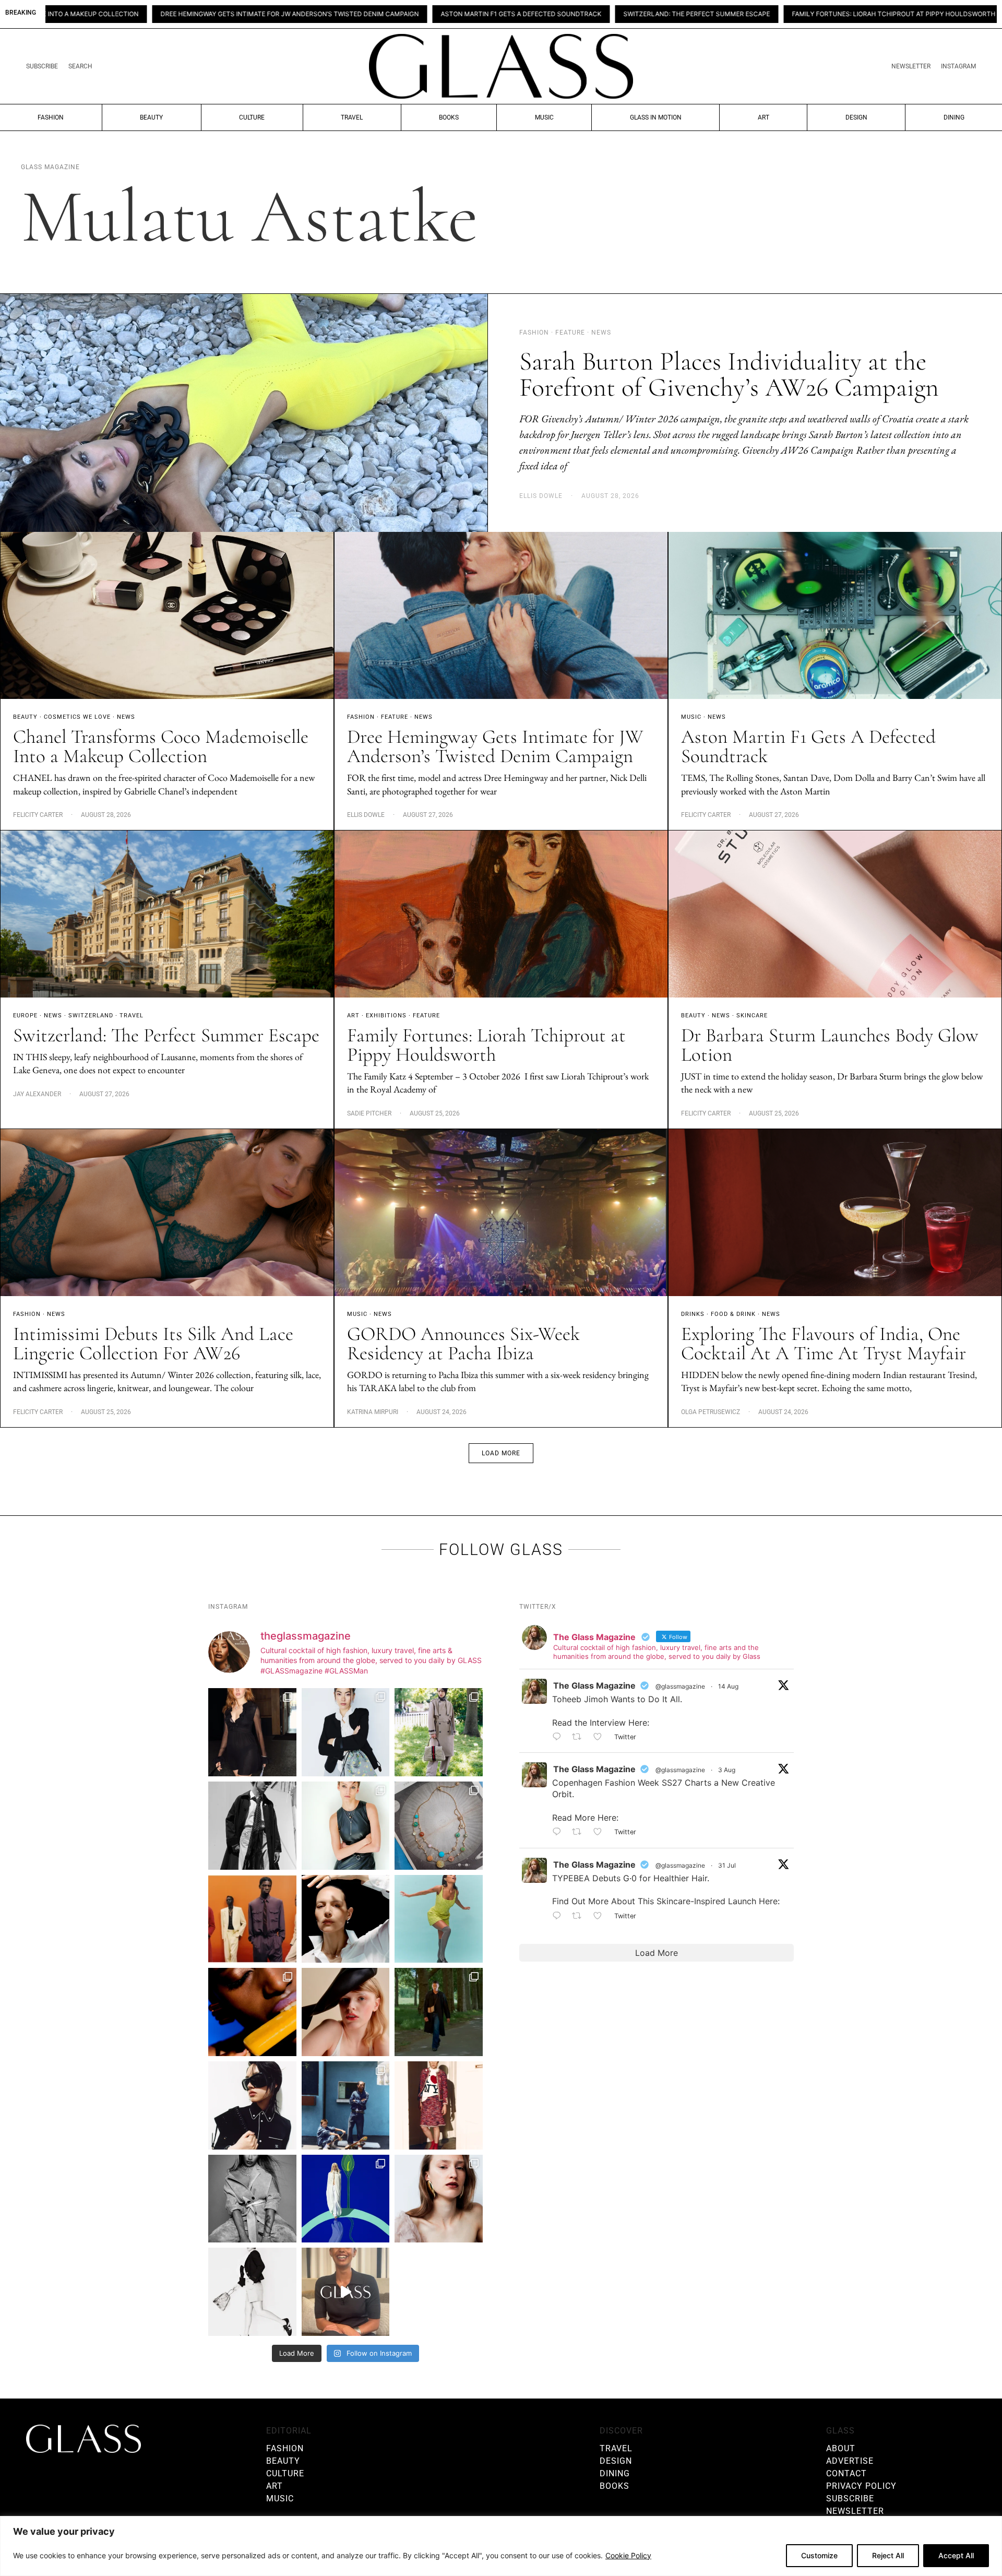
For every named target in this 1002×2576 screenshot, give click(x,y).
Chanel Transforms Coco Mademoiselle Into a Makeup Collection (161, 746)
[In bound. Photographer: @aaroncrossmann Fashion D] (439, 2105)
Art (764, 117)
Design (856, 117)
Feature (395, 717)
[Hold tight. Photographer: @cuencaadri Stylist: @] (346, 1826)
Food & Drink (733, 1314)
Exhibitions (386, 1016)
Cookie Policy (628, 2555)
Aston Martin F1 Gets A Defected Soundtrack (316, 14)
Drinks (693, 1314)
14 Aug (728, 1686)
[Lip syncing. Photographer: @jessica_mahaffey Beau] (439, 2199)
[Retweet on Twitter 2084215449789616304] (580, 1833)
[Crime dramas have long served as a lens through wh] (439, 1919)
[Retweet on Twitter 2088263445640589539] (580, 1737)
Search (80, 66)
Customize (819, 2555)
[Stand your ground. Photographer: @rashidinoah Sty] (252, 1919)
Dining (954, 117)
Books (449, 117)
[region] (501, 2546)
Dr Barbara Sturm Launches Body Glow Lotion (897, 14)
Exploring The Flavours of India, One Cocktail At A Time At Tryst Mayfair (824, 1344)
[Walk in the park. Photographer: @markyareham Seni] (439, 2012)
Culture (252, 117)
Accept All (956, 2555)
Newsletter (911, 66)
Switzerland (91, 1016)
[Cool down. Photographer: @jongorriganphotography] (252, 2012)
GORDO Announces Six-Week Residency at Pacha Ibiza (463, 1344)
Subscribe (42, 66)
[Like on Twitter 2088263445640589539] (601, 1737)
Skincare (752, 1016)
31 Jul (727, 1865)
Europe (25, 1016)
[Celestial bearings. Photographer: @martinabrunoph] (439, 1826)
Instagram (958, 66)
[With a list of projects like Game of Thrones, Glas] (346, 1732)
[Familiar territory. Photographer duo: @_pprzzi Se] (439, 1732)
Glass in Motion (656, 117)
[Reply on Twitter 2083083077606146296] (559, 1916)
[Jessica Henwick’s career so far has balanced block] (252, 2292)
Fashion (51, 117)
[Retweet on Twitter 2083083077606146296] (580, 1916)
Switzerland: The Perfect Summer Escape (492, 14)
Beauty (151, 117)
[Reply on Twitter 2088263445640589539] (559, 1737)
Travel (352, 117)
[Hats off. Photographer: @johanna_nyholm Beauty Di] (346, 2012)
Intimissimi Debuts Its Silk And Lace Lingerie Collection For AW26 (153, 1344)
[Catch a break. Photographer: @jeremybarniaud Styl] (346, 2105)
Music (544, 117)
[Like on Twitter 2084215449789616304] (601, 1833)
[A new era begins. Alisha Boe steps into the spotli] (346, 2292)
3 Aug (727, 1770)
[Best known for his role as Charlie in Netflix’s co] (252, 1826)
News (126, 717)
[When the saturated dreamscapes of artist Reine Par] (346, 2199)
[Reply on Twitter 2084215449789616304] (559, 1833)
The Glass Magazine (594, 1685)
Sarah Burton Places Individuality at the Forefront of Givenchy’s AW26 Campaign (729, 374)
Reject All (888, 2555)
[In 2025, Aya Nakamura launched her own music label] (252, 2199)
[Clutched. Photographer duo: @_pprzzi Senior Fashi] (252, 2105)
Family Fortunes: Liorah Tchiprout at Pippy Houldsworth (690, 14)
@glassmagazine (680, 1686)
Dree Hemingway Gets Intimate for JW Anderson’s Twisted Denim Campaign (495, 746)
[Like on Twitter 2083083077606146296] (601, 1916)
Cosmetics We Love (77, 717)
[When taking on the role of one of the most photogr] (252, 1732)
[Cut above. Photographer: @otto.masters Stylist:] (346, 1919)
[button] (501, 1453)
